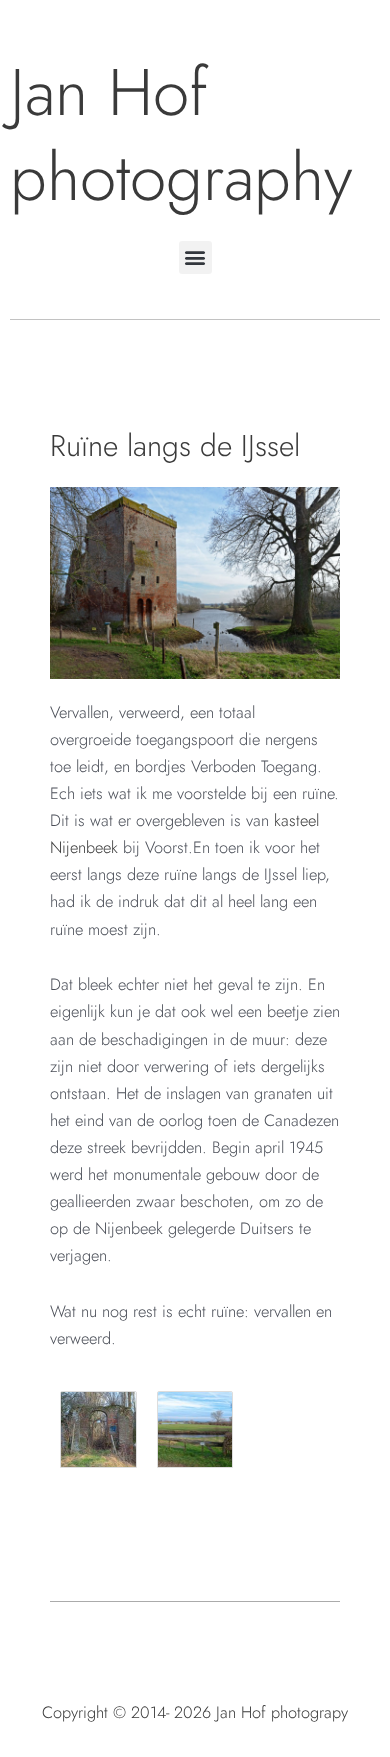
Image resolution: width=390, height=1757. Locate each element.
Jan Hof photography (181, 135)
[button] (195, 257)
